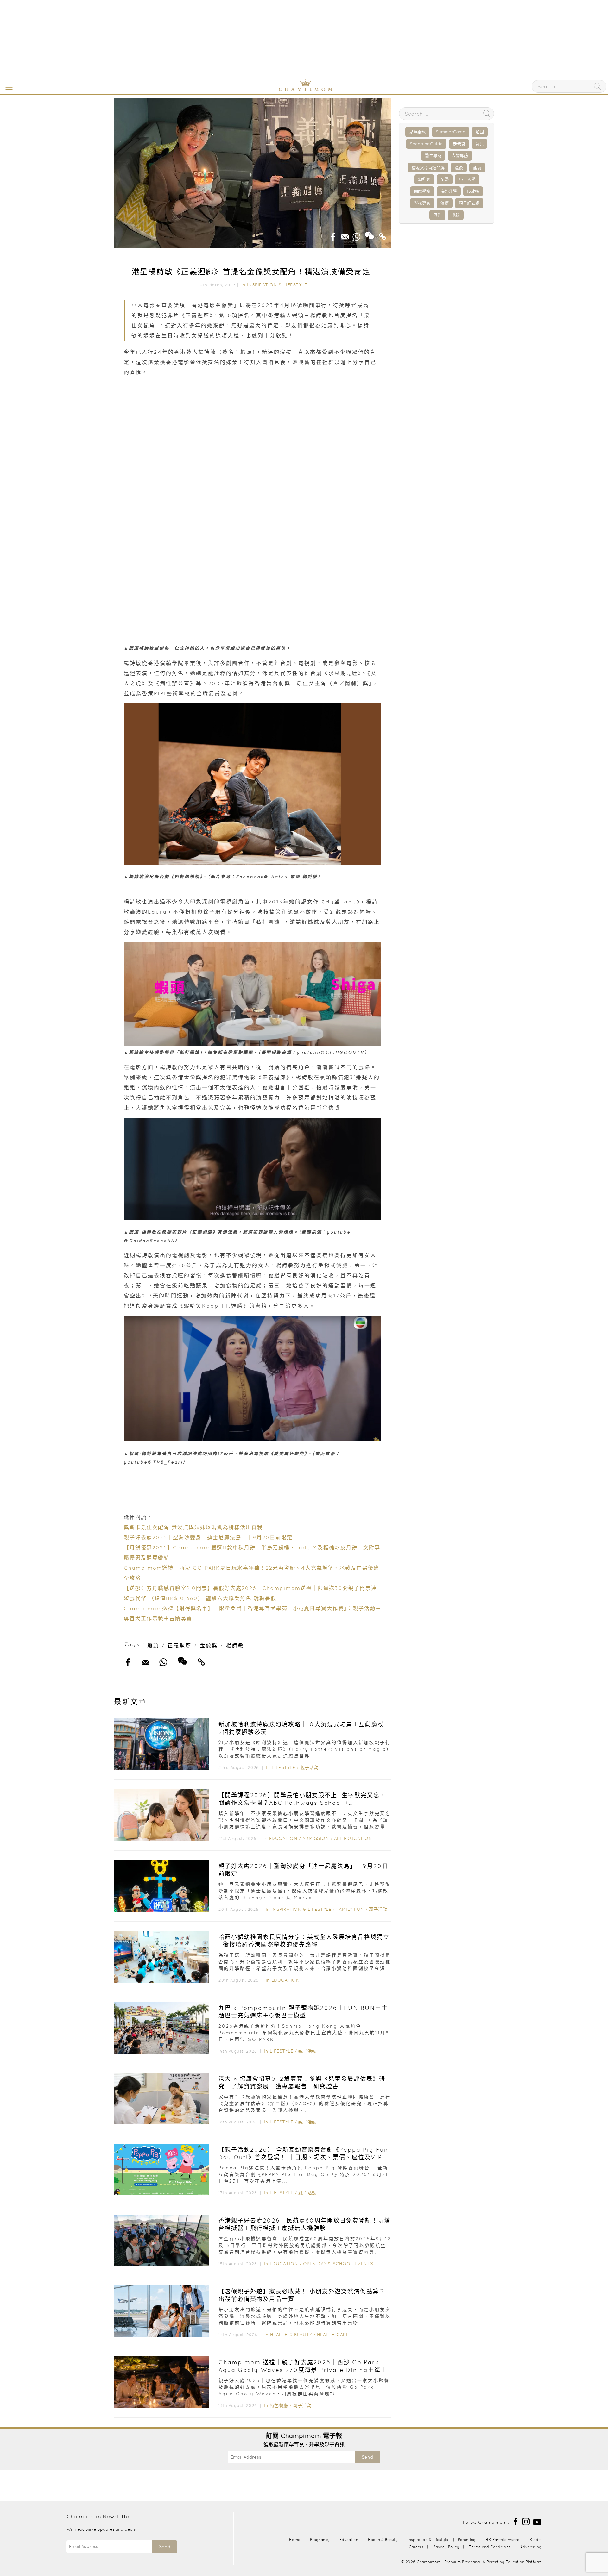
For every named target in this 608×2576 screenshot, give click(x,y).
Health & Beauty (291, 2335)
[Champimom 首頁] (266, 90)
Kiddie (535, 2539)
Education (283, 1838)
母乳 (437, 215)
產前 (477, 168)
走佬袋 (459, 144)
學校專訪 (422, 203)
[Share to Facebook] (333, 235)
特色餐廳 (279, 2405)
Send (367, 2457)
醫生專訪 (433, 156)
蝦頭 (153, 1645)
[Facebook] (516, 2521)
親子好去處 (469, 203)
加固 (480, 132)
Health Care (333, 2335)
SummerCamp (451, 132)
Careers (416, 2547)
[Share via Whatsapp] (357, 235)
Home (295, 2539)
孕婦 (445, 179)
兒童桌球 (417, 132)
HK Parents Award (503, 2539)
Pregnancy (320, 2539)
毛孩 (456, 215)
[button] (8, 87)
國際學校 (422, 191)
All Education (353, 1838)
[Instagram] (526, 2521)
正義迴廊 (180, 1645)
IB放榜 (473, 191)
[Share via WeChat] (370, 233)
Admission (316, 1838)
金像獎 (209, 1645)
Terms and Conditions (490, 2547)
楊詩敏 (235, 1645)
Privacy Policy (446, 2547)
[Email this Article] (345, 235)
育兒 (479, 144)
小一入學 (467, 179)
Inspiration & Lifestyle (277, 285)
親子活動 (309, 1767)
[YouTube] (537, 2521)
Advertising (531, 2547)
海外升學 (449, 191)
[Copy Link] (383, 235)
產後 (459, 168)
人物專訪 (460, 156)
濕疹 (445, 203)
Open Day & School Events (338, 2264)
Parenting (467, 2539)
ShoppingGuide (426, 144)
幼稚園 (424, 179)
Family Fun (350, 1909)
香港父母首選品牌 (428, 168)
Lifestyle (284, 1767)
